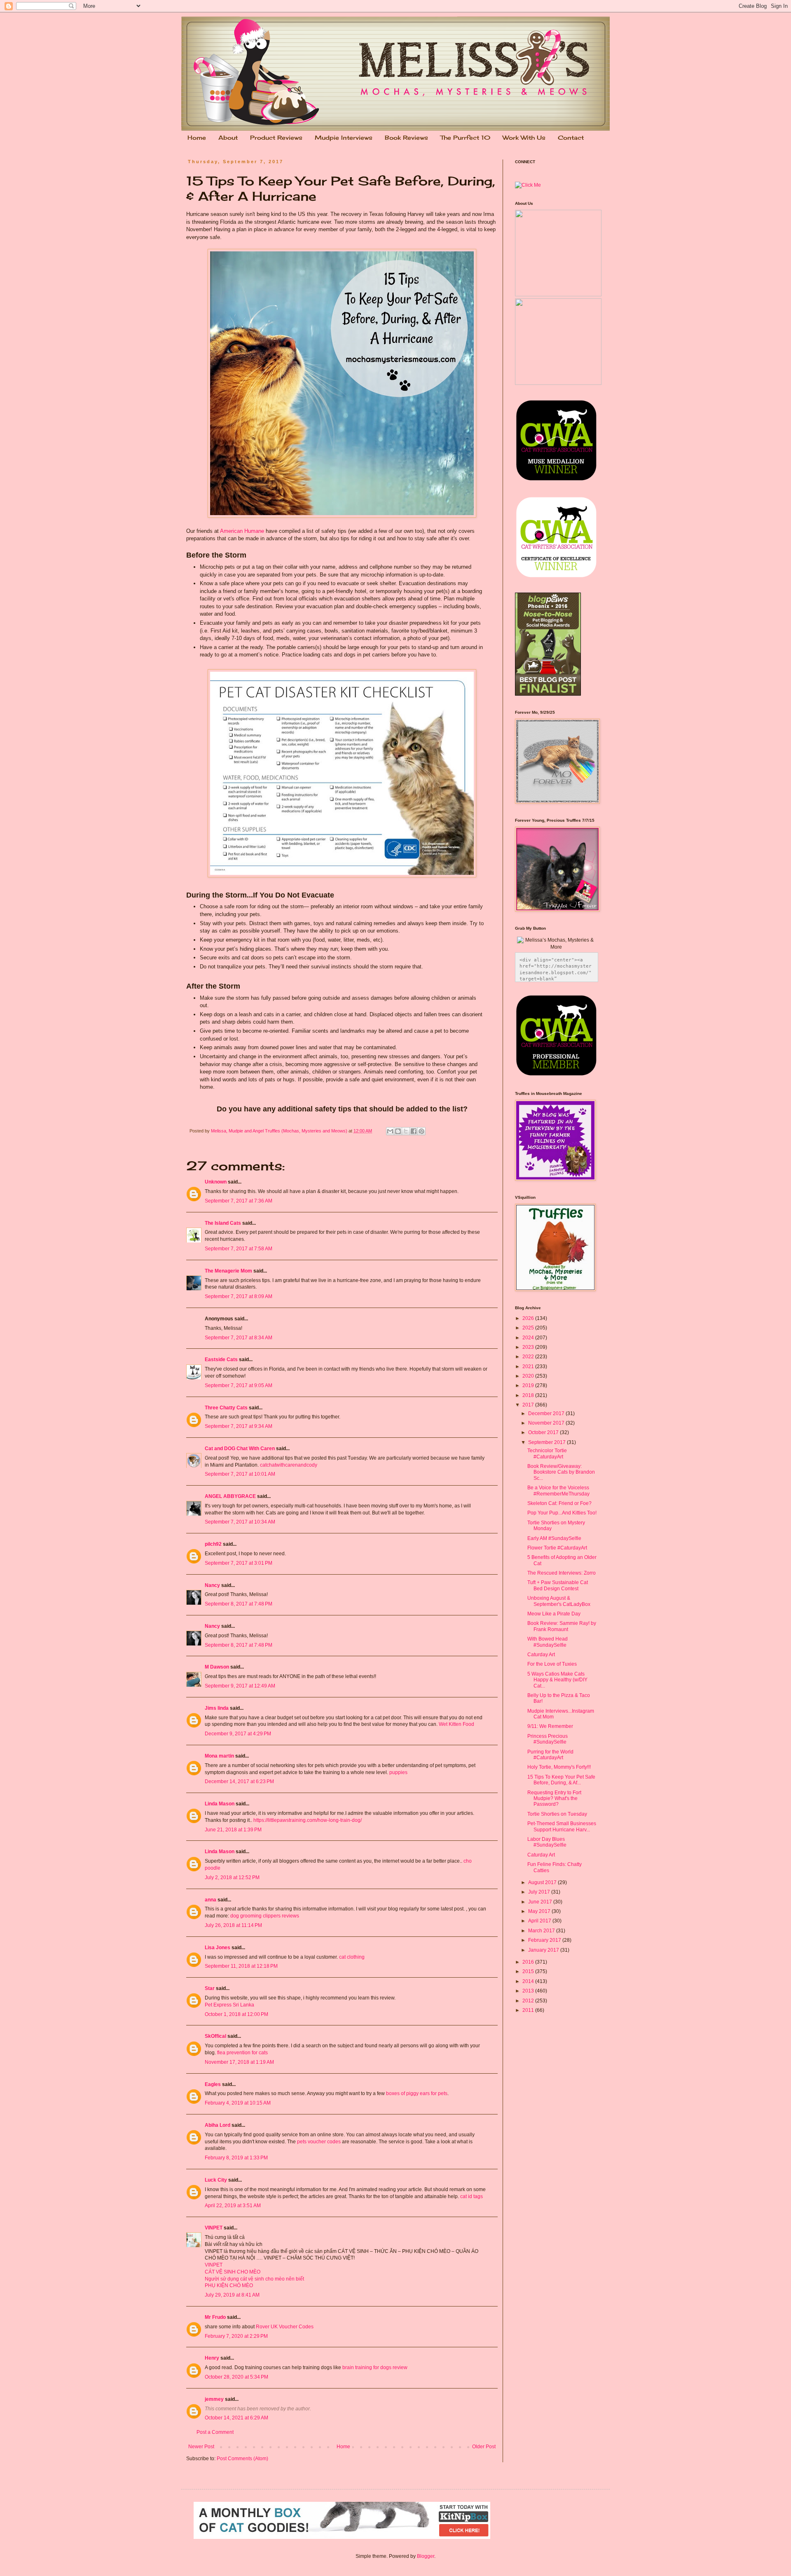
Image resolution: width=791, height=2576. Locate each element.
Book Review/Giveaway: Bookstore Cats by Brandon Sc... (561, 1472)
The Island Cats (223, 1223)
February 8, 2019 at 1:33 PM (236, 2158)
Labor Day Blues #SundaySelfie (547, 1842)
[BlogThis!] (398, 1131)
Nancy (212, 1585)
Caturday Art (541, 1655)
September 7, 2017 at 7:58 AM (239, 1249)
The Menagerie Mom (228, 1271)
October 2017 (544, 1432)
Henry (212, 2358)
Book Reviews (406, 137)
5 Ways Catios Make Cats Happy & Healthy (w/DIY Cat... (557, 1680)
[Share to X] (406, 1131)
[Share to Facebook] (414, 1131)
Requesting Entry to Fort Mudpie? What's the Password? (554, 1799)
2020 (529, 1376)
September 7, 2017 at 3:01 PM (239, 1563)
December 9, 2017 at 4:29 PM (238, 1734)
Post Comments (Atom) (242, 2459)
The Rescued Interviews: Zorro (562, 1573)
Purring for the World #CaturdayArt (550, 1755)
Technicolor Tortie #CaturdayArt (547, 1453)
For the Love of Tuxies (552, 1664)
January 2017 (544, 1950)
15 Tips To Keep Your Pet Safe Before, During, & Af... (561, 1780)
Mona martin (219, 1756)
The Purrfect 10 (465, 137)
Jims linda (217, 1708)
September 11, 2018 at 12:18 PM (241, 1966)
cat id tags (472, 2196)
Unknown (216, 1182)
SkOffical (215, 2036)
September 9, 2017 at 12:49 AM (240, 1686)
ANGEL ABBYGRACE (230, 1496)
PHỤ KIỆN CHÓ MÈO (229, 2285)
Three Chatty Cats (226, 1408)
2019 (529, 1385)
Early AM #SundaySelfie (554, 1538)
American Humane (242, 531)
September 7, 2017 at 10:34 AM (240, 1522)
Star (210, 1988)
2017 (529, 1405)
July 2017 (540, 1892)
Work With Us (524, 137)
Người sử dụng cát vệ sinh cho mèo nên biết (254, 2279)
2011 (529, 2010)
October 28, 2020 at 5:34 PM (236, 2377)
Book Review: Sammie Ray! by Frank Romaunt (562, 1626)
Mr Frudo (215, 2317)
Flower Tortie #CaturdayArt (557, 1548)
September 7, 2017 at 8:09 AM (239, 1296)
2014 (529, 1981)
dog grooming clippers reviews (265, 1916)
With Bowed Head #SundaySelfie (548, 1642)
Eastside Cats (221, 1359)
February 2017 (545, 1940)
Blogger (426, 2556)
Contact (571, 137)
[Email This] (390, 1131)
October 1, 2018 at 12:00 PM (236, 2014)
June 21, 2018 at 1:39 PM (233, 1830)
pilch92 (213, 1544)
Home (197, 137)
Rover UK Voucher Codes (285, 2327)
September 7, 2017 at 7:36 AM (239, 1201)
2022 (529, 1357)
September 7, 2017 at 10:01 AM (240, 1474)
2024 (529, 1338)
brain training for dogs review (375, 2367)
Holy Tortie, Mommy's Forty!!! (559, 1767)
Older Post (484, 2447)
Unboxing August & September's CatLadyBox (559, 1601)
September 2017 (548, 1442)
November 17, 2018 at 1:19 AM (239, 2062)
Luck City (216, 2180)
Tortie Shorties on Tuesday (557, 1814)
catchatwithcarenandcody (289, 1465)
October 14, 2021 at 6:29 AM (236, 2418)
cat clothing (352, 1957)
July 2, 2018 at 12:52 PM (232, 1878)
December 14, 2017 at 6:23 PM (239, 1781)
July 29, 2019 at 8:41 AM (232, 2295)
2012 (529, 2001)
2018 (529, 1395)
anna (211, 1900)
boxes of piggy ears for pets (417, 2093)
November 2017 (547, 1423)
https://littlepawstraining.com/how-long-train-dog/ (308, 1820)
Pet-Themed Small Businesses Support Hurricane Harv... (562, 1826)
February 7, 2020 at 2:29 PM (236, 2336)
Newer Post (201, 2447)
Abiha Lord (218, 2125)
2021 (529, 1367)
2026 (529, 1318)
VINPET (214, 2228)
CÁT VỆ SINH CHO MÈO (233, 2272)
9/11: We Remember (550, 1726)
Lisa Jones (218, 1948)
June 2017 (541, 1902)
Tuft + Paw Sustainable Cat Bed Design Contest (558, 1585)
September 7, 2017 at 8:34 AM (239, 1338)
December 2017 (547, 1413)
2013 (529, 1991)
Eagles (213, 2084)
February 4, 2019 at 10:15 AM (238, 2103)
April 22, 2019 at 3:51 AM (233, 2206)
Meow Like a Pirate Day (554, 1614)
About (228, 137)
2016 (529, 1962)
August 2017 (543, 1882)
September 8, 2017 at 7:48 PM (239, 1604)
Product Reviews (276, 137)
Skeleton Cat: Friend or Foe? (559, 1503)
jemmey (214, 2399)
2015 (529, 1971)
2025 (529, 1328)
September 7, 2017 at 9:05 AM (239, 1385)
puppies (398, 1772)
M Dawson (217, 1667)
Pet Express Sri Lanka (229, 2005)
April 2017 (540, 1921)
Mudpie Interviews (344, 137)
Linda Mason (220, 1804)
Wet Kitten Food (456, 1724)
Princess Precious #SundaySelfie (548, 1739)
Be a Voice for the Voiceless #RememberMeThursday (558, 1491)
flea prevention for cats (242, 2053)
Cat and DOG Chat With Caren (240, 1449)
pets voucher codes (319, 2142)
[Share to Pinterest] (421, 1131)
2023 (529, 1347)
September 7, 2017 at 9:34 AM (239, 1426)
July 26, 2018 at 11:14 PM (233, 1925)
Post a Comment (215, 2432)
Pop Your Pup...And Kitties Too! (562, 1513)
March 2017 (542, 1931)
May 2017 (540, 1911)
